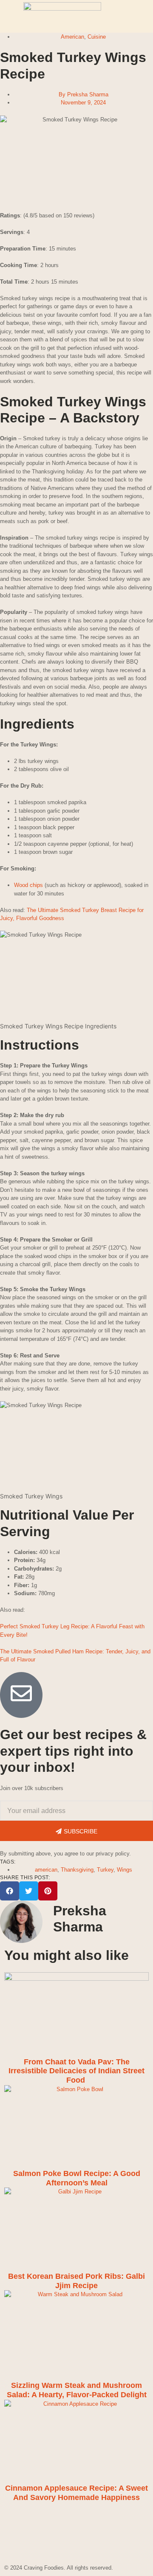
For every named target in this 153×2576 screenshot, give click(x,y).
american (46, 1870)
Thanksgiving (77, 1870)
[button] (10, 1891)
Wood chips (28, 885)
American (72, 37)
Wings (125, 1870)
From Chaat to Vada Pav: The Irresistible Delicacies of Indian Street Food (76, 2071)
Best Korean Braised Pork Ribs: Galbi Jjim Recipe (76, 2281)
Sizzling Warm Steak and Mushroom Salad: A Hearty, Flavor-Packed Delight (77, 2390)
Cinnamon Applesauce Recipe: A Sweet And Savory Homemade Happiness (76, 2493)
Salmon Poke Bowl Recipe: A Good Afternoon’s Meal (77, 2178)
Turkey (105, 1870)
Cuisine (97, 37)
